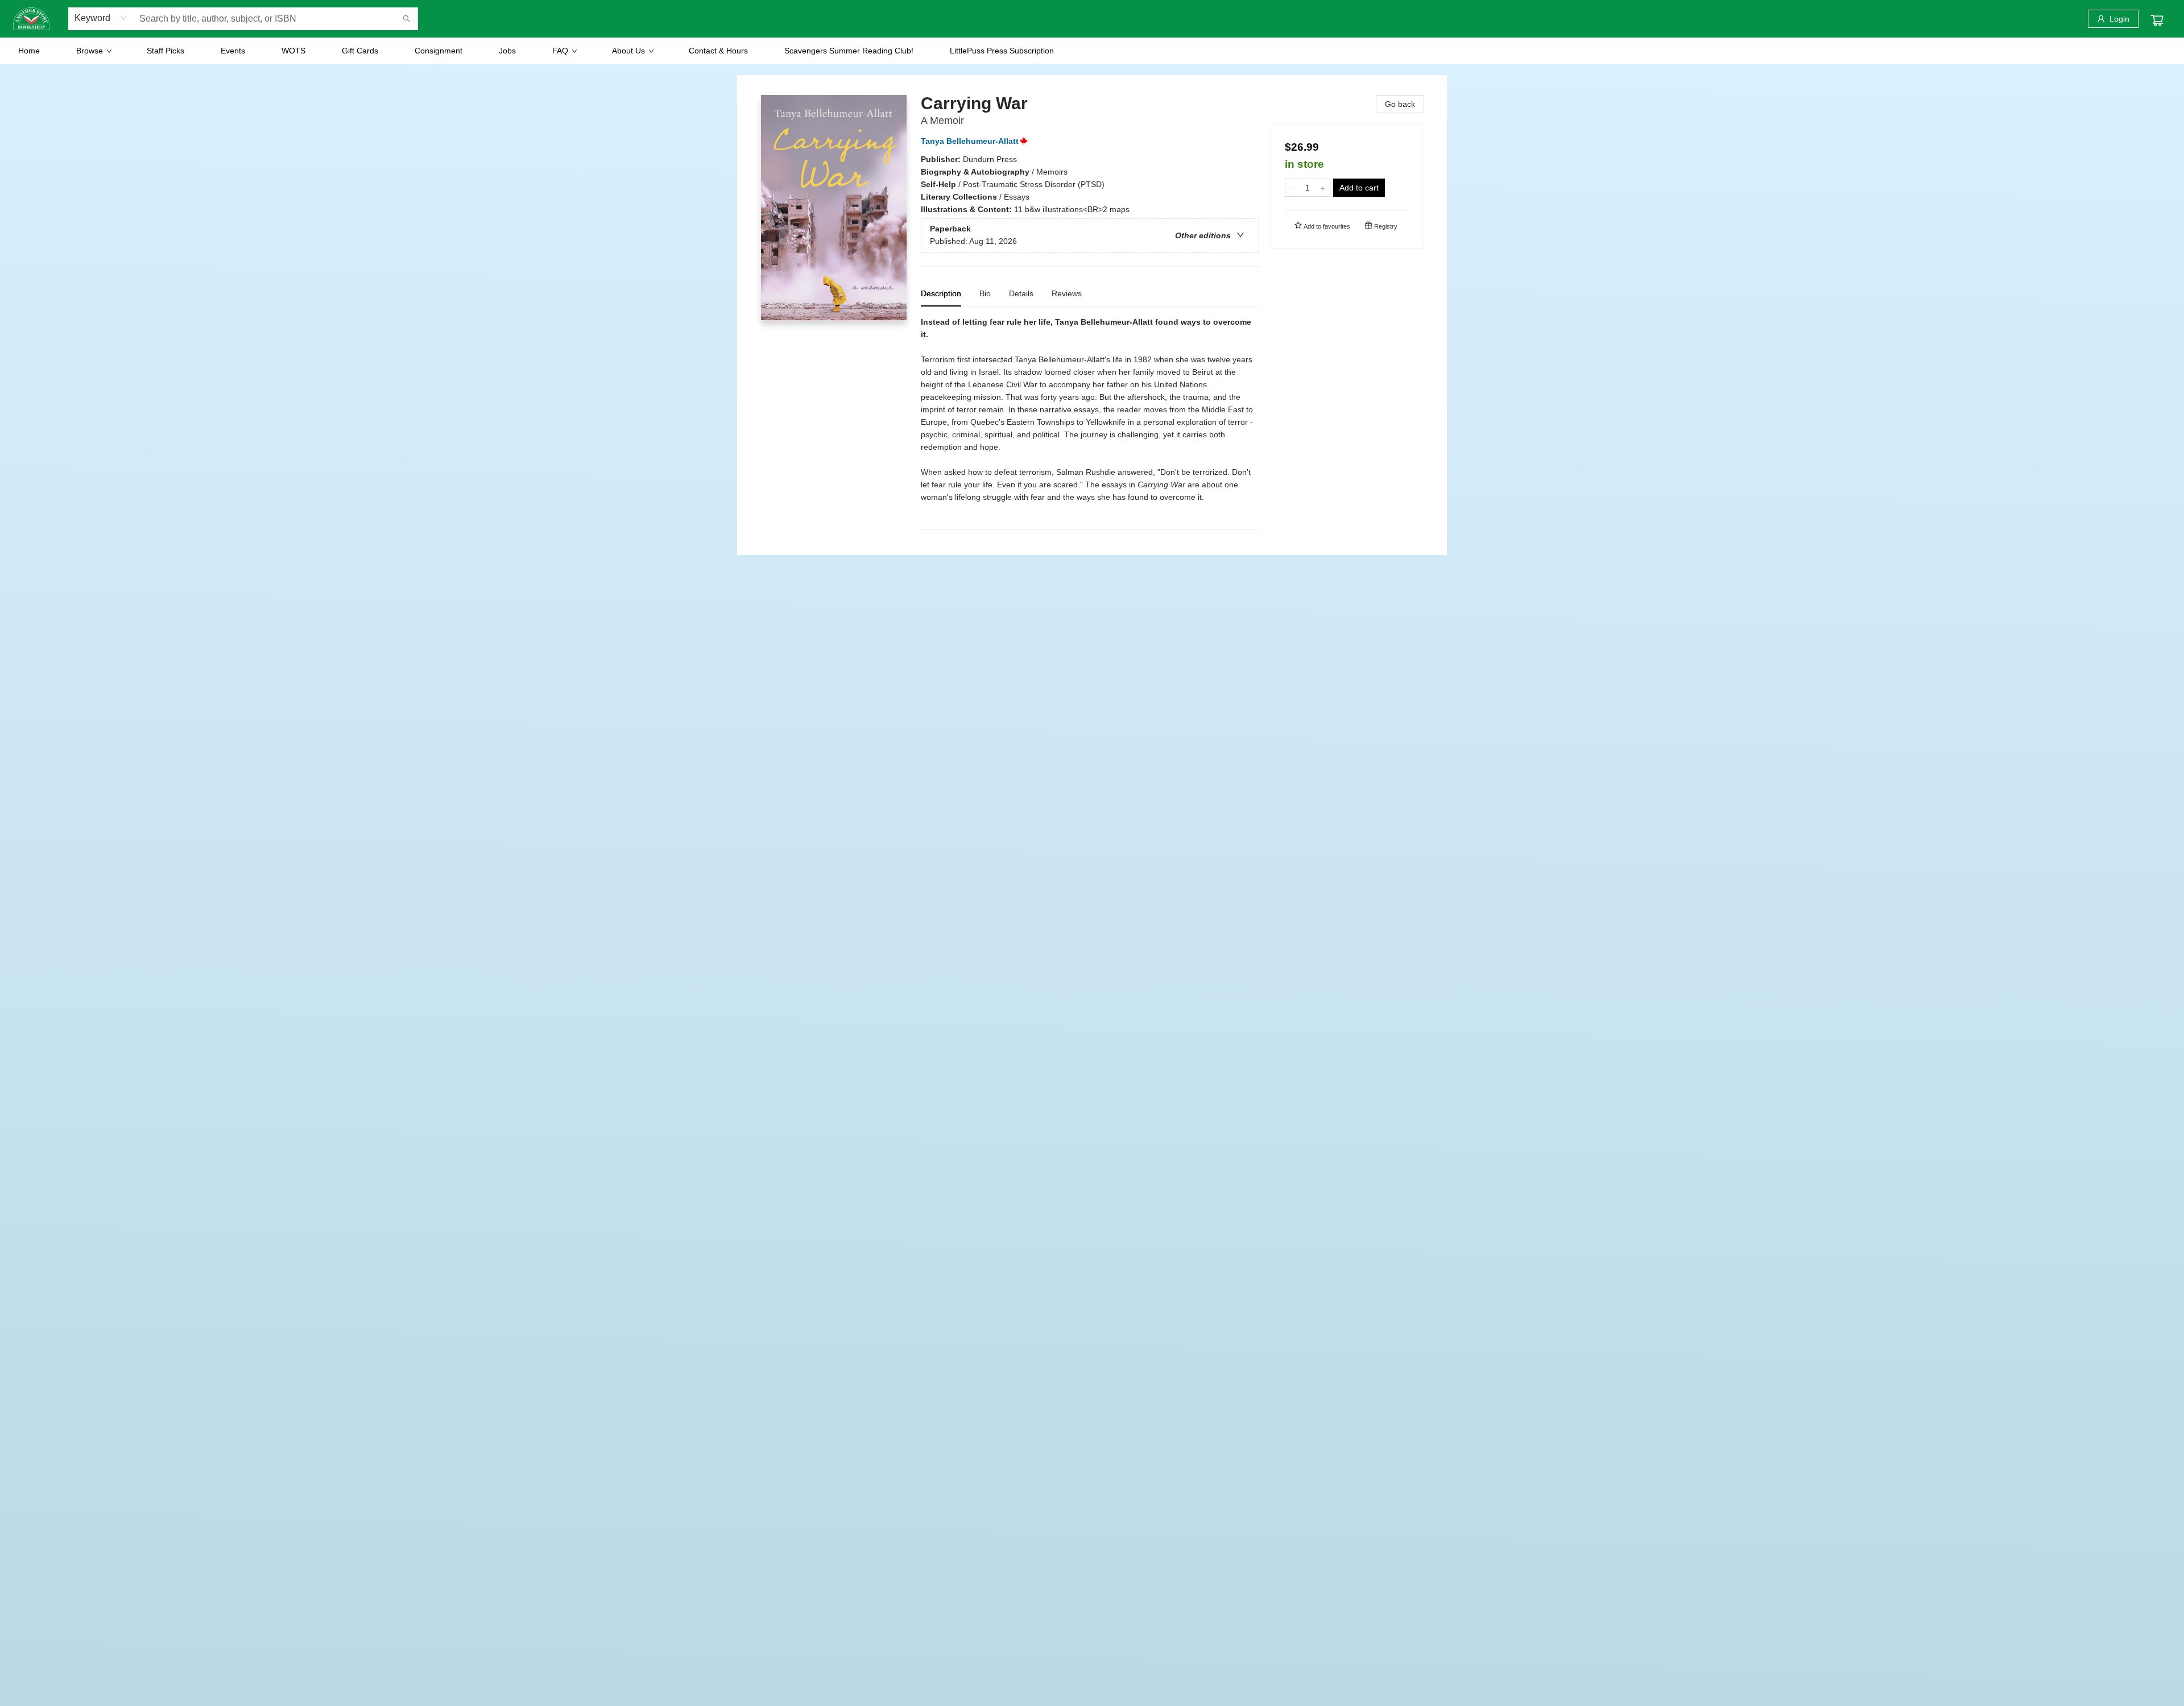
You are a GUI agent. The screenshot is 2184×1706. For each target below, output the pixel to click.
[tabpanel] (1090, 423)
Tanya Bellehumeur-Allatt (970, 141)
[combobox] (101, 18)
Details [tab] (1021, 293)
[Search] (407, 19)
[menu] (1092, 51)
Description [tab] (941, 293)
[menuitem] (29, 51)
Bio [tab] (985, 293)
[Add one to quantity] (1323, 188)
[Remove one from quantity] (1292, 188)
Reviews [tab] (1067, 293)
